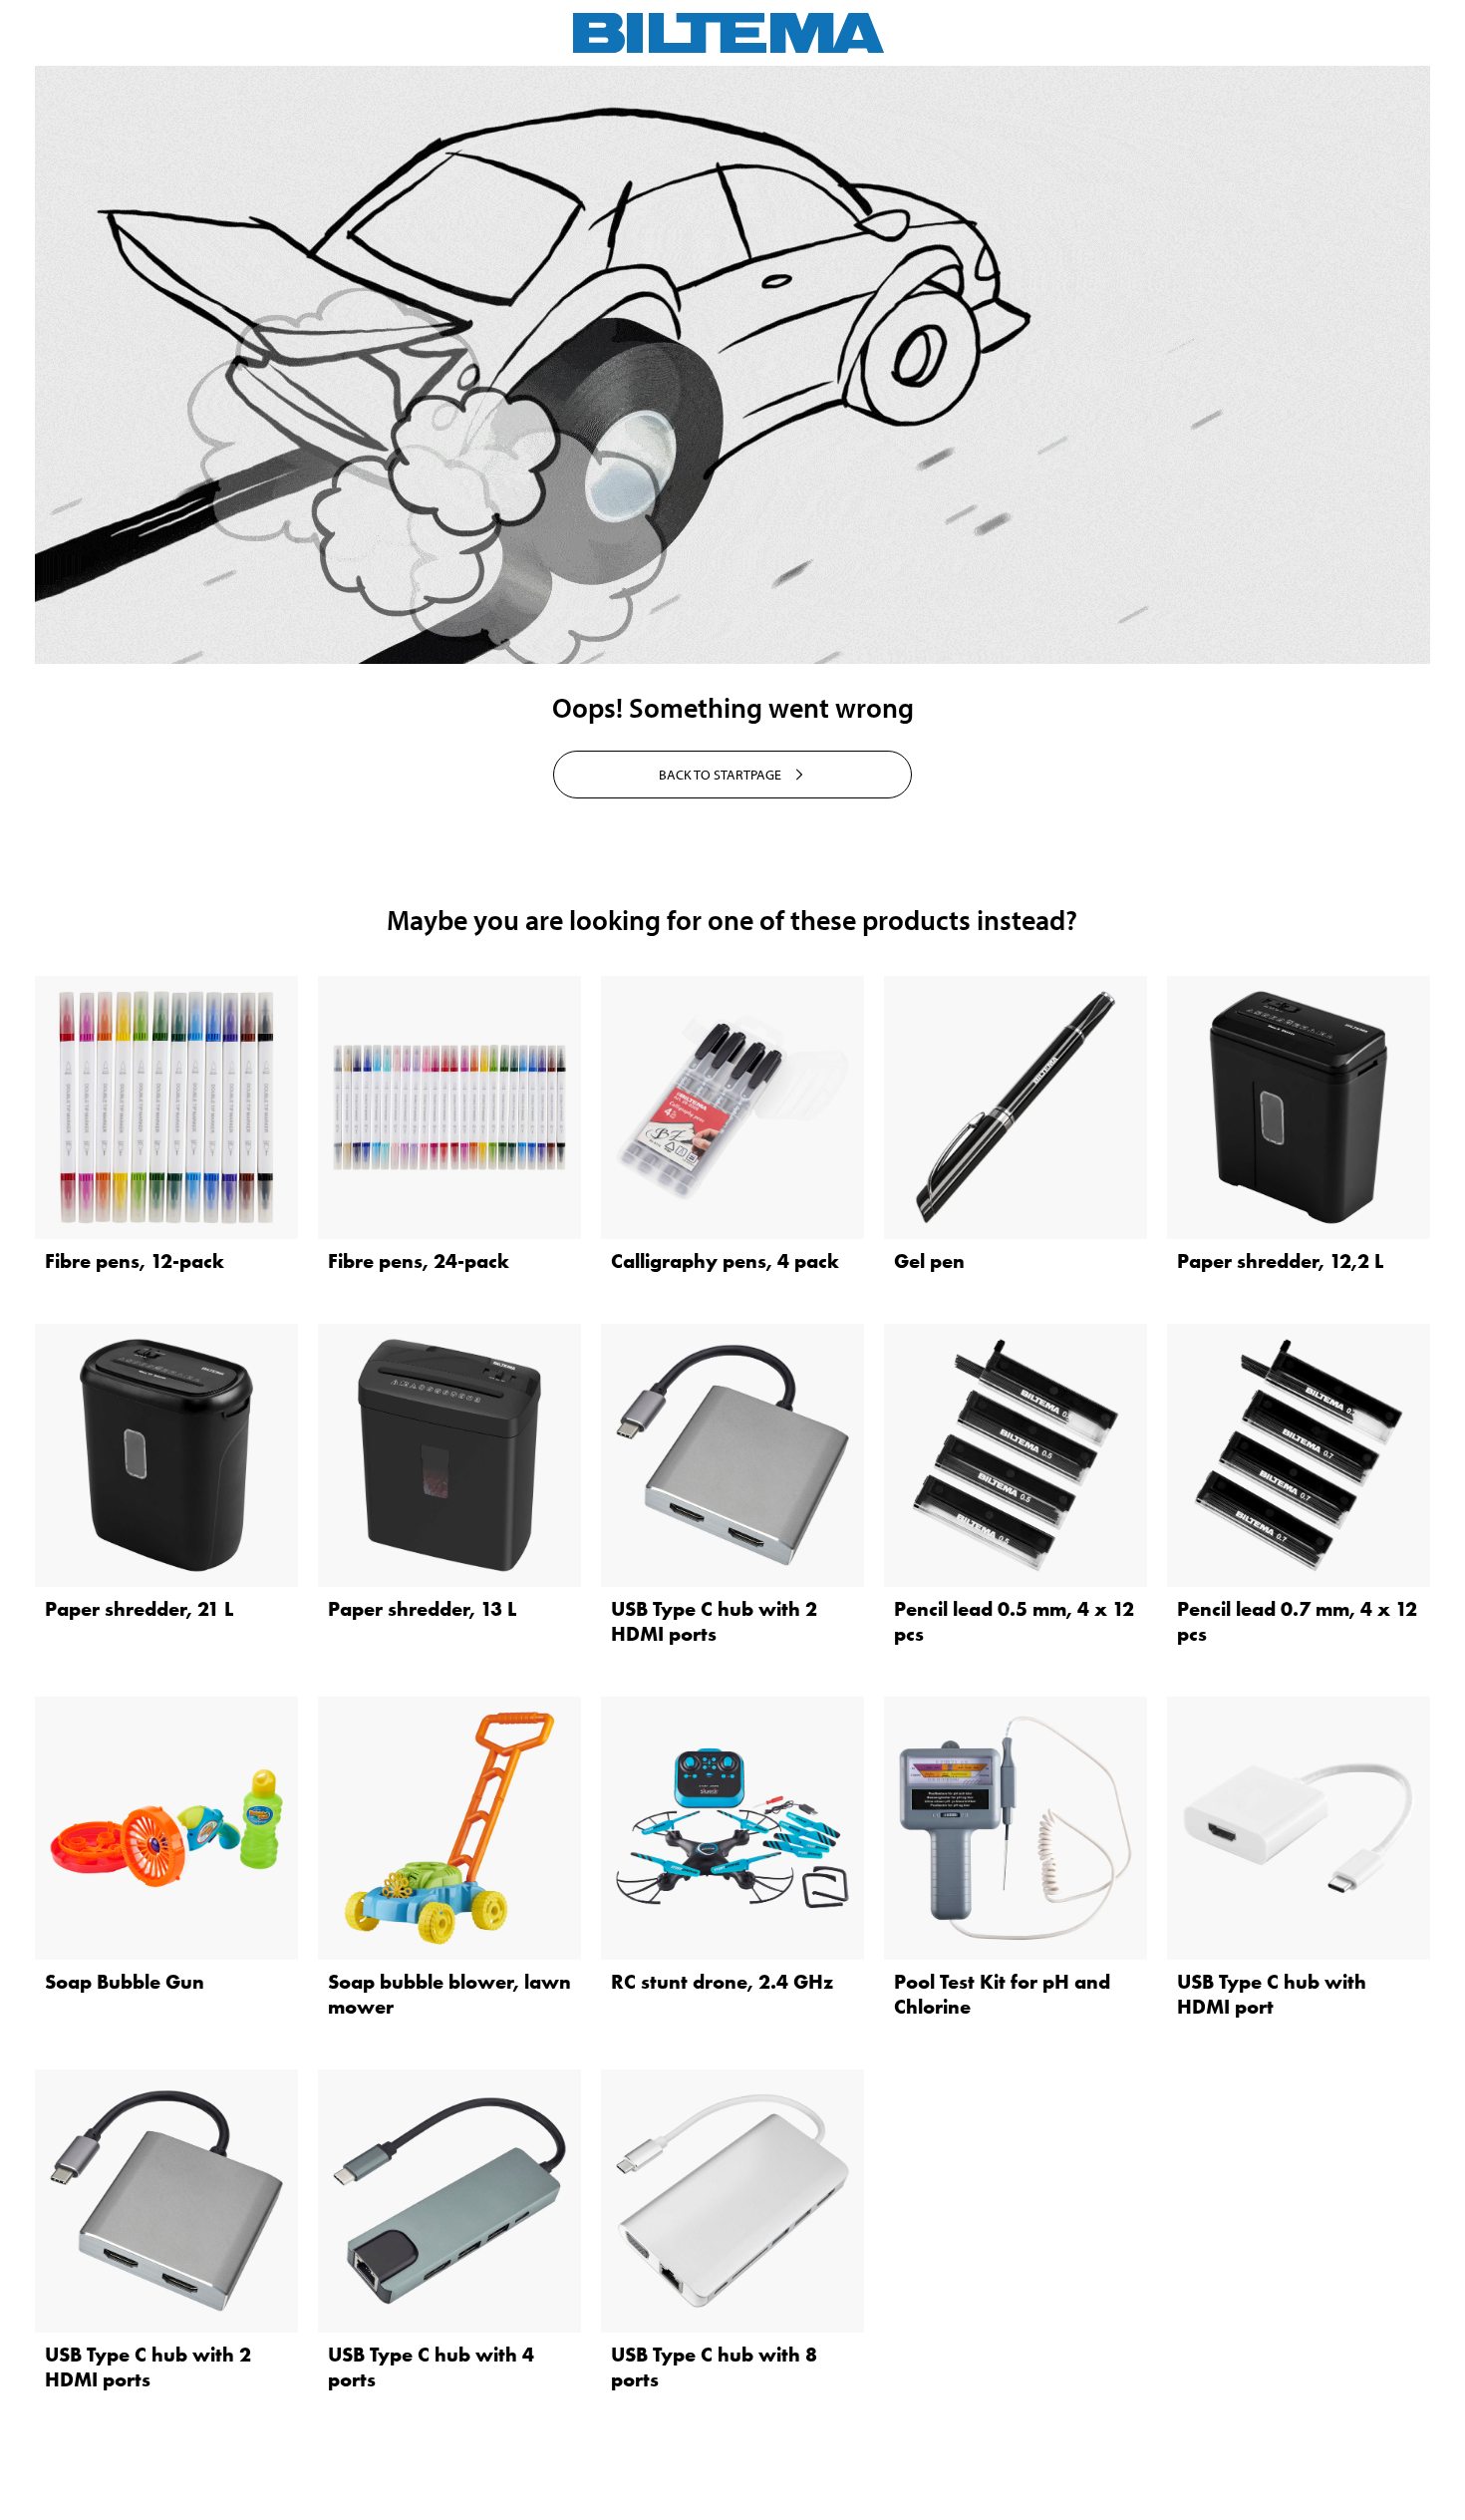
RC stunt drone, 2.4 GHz (722, 1982)
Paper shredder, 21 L (139, 1609)
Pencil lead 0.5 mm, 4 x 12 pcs (1014, 1621)
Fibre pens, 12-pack (135, 1261)
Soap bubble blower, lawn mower (449, 1994)
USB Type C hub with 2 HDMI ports (714, 1621)
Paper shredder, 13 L (422, 1609)
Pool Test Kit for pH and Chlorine (1002, 1994)
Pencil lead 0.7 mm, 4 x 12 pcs (1297, 1621)
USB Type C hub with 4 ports (431, 2367)
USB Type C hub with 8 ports (714, 2367)
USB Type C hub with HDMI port (1272, 1994)
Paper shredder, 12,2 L (1280, 1261)
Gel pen (929, 1261)
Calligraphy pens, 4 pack (725, 1261)
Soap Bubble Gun (125, 1982)
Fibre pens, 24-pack (419, 1261)
